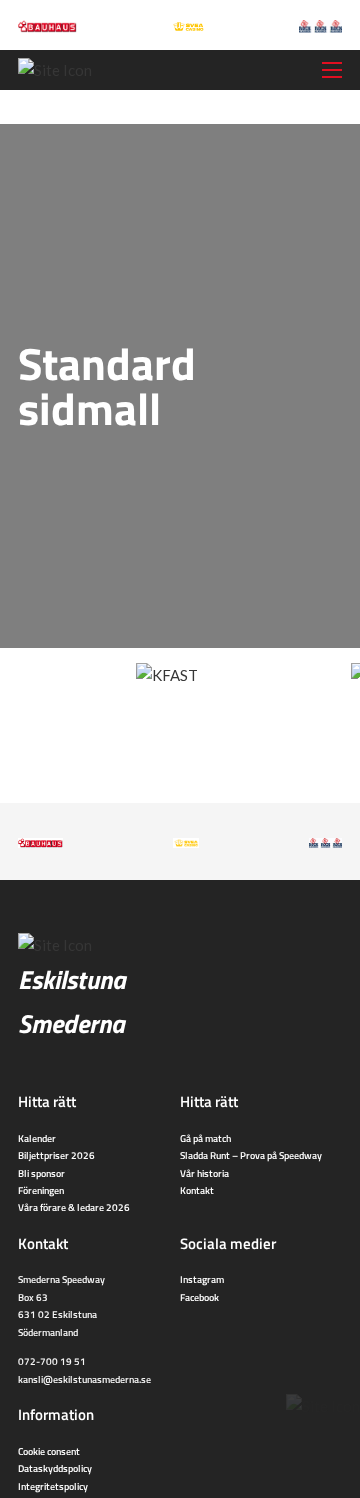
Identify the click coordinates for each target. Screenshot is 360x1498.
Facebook (199, 1297)
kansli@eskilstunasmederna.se (84, 1379)
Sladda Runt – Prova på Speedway (251, 1155)
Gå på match (205, 1138)
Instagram (202, 1279)
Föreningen (41, 1190)
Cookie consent (49, 1451)
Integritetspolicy (53, 1486)
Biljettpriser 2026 (56, 1155)
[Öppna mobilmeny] (332, 70)
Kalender (37, 1138)
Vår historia (204, 1173)
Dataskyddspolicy (55, 1468)
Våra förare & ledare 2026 (74, 1207)
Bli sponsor (41, 1173)
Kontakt (197, 1190)
